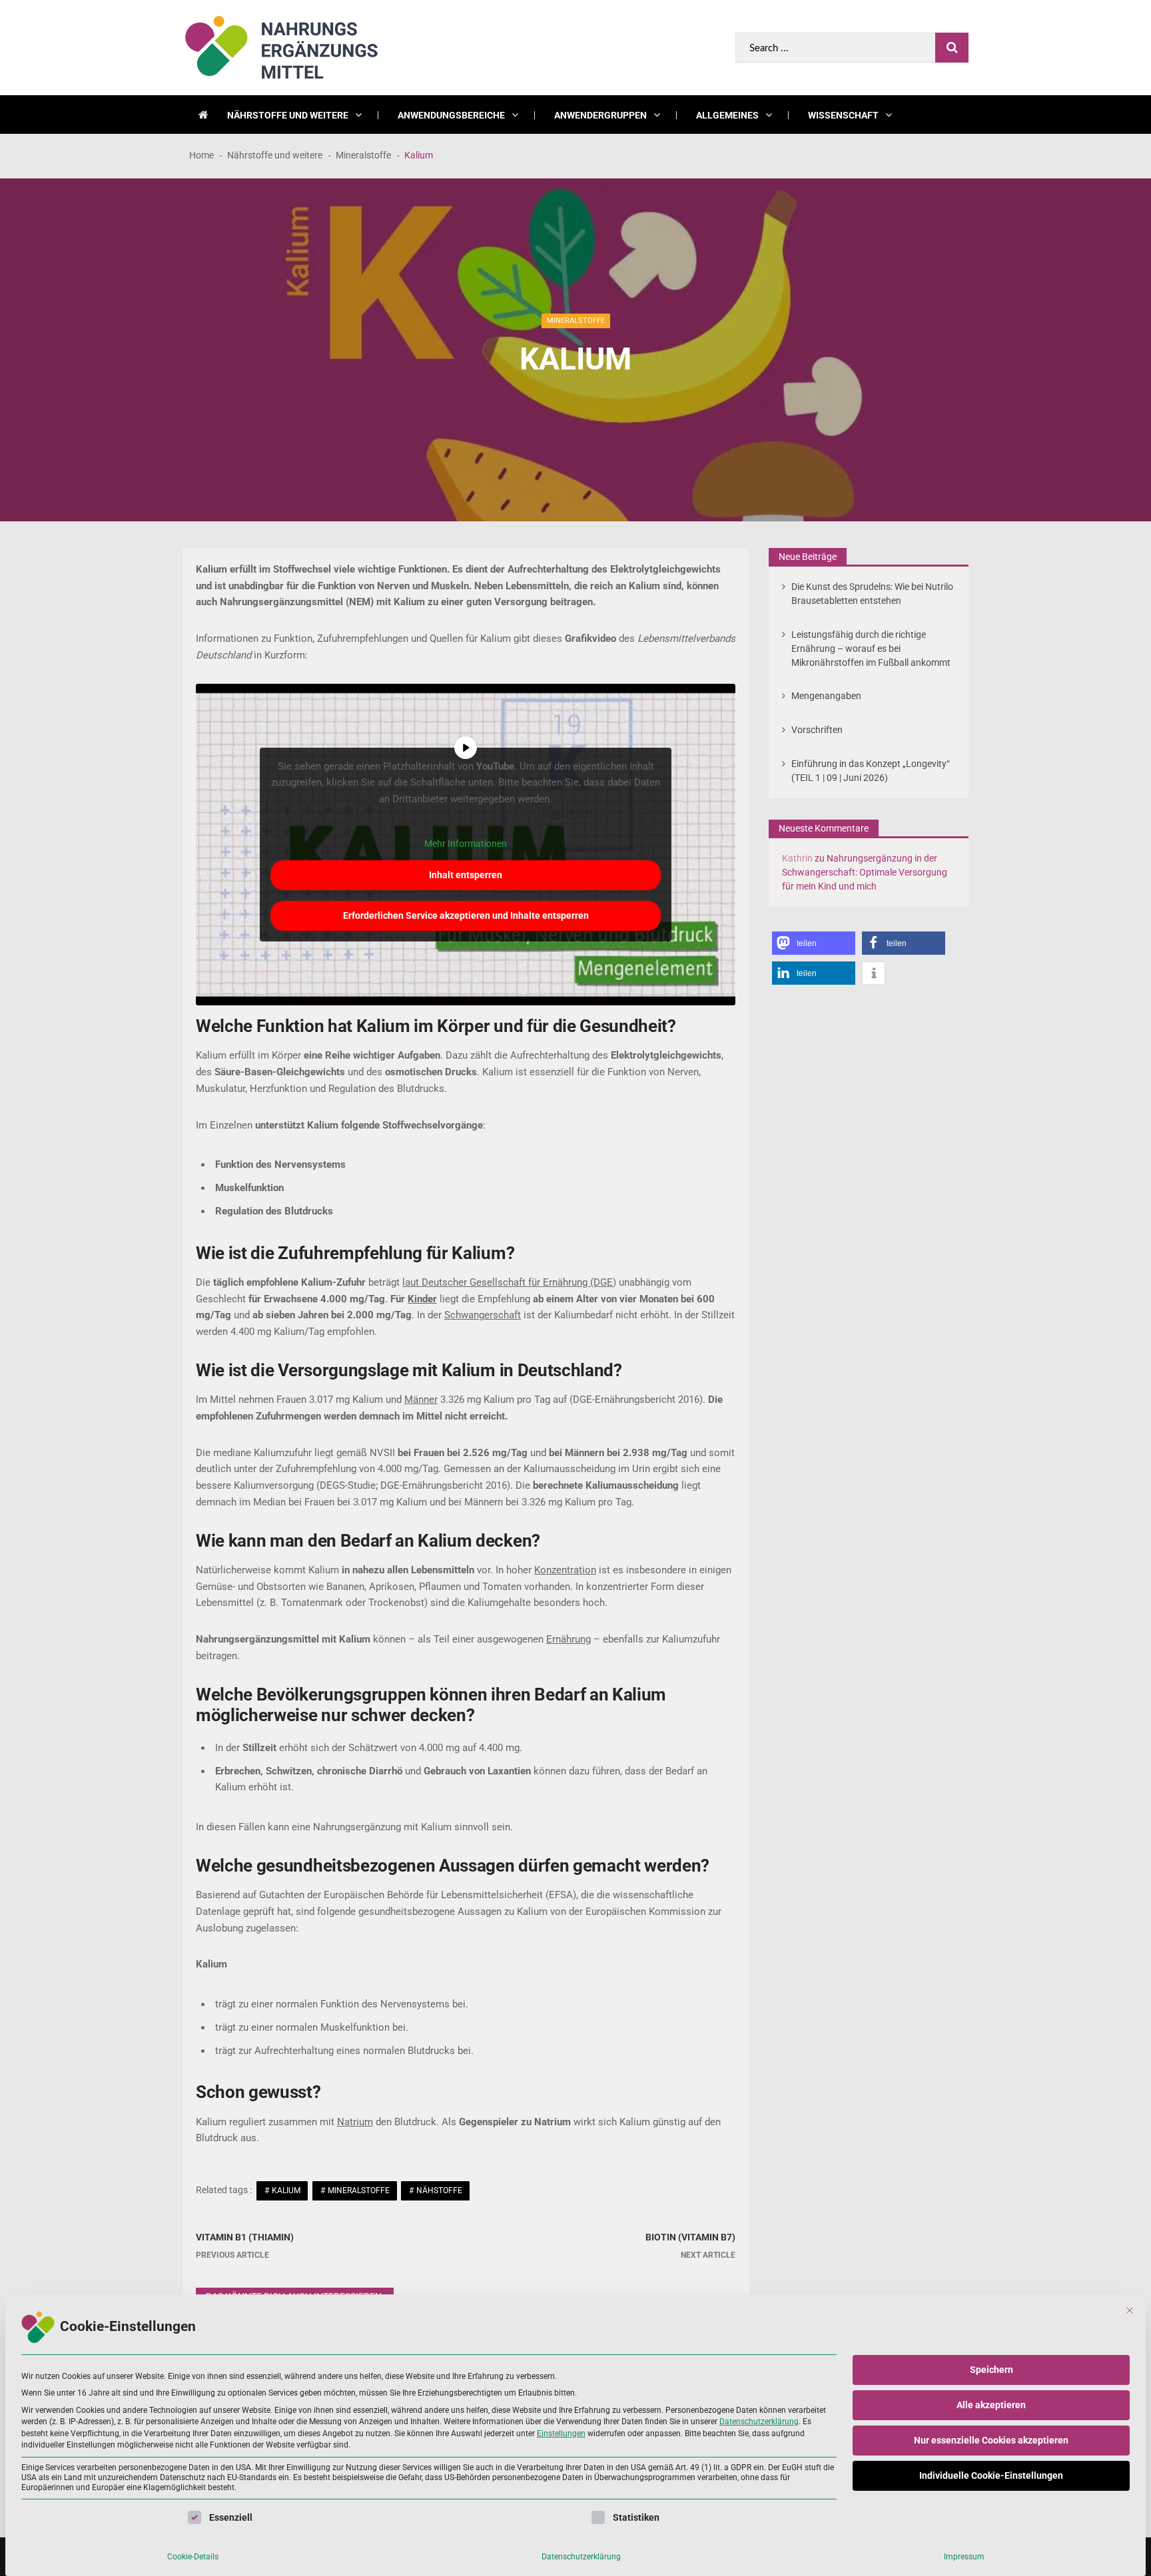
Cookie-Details (193, 2557)
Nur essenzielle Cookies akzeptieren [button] (991, 2440)
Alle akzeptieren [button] (991, 2405)
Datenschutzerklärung (759, 2422)
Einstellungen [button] (561, 2434)
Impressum (964, 2557)
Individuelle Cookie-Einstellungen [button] (991, 2475)
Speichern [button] (991, 2370)
